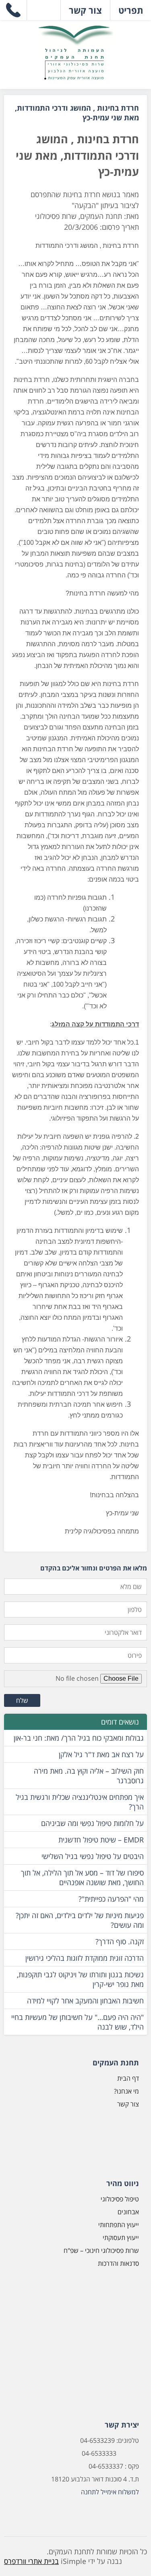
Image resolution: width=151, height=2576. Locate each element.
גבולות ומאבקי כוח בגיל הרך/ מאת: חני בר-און (79, 1738)
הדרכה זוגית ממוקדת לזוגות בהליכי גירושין (85, 1958)
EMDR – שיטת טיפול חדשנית (101, 1840)
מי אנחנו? (126, 2091)
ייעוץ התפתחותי (119, 2225)
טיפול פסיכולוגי (120, 2199)
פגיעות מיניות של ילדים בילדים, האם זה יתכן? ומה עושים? (80, 1920)
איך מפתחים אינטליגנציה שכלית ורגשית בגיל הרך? (80, 1802)
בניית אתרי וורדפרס (31, 2561)
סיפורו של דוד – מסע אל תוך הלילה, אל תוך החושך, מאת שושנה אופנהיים (82, 1877)
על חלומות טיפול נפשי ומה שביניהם (92, 1823)
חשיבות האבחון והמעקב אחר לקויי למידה (85, 2001)
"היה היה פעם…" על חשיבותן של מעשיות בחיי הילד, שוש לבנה (78, 2022)
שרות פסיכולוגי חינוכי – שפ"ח (101, 2250)
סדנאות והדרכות (118, 2263)
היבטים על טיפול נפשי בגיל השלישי (93, 1856)
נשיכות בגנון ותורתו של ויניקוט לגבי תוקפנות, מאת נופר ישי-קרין (80, 1979)
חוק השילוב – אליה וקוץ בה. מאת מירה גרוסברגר (89, 1776)
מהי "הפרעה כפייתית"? (111, 1899)
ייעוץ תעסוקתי (121, 2238)
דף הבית (128, 2078)
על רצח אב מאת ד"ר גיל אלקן (101, 1754)
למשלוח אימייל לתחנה (110, 2492)
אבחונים (128, 2212)
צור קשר (128, 2104)
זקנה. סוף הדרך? (120, 1941)
